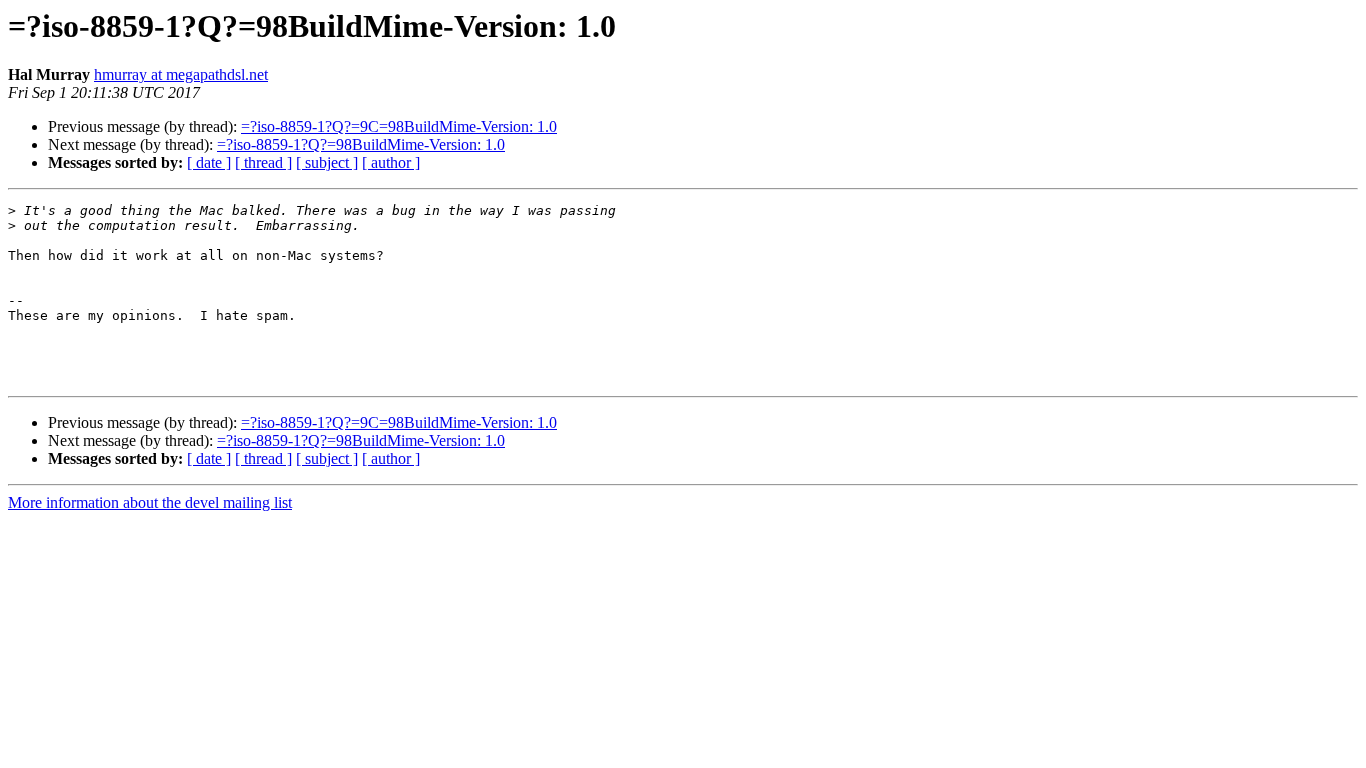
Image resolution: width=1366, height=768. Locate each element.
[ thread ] (263, 162)
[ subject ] (327, 162)
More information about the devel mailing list (150, 502)
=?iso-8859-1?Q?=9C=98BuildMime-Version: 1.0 (399, 126)
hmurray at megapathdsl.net (181, 74)
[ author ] (391, 162)
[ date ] (209, 162)
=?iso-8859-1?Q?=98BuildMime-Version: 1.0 (361, 144)
